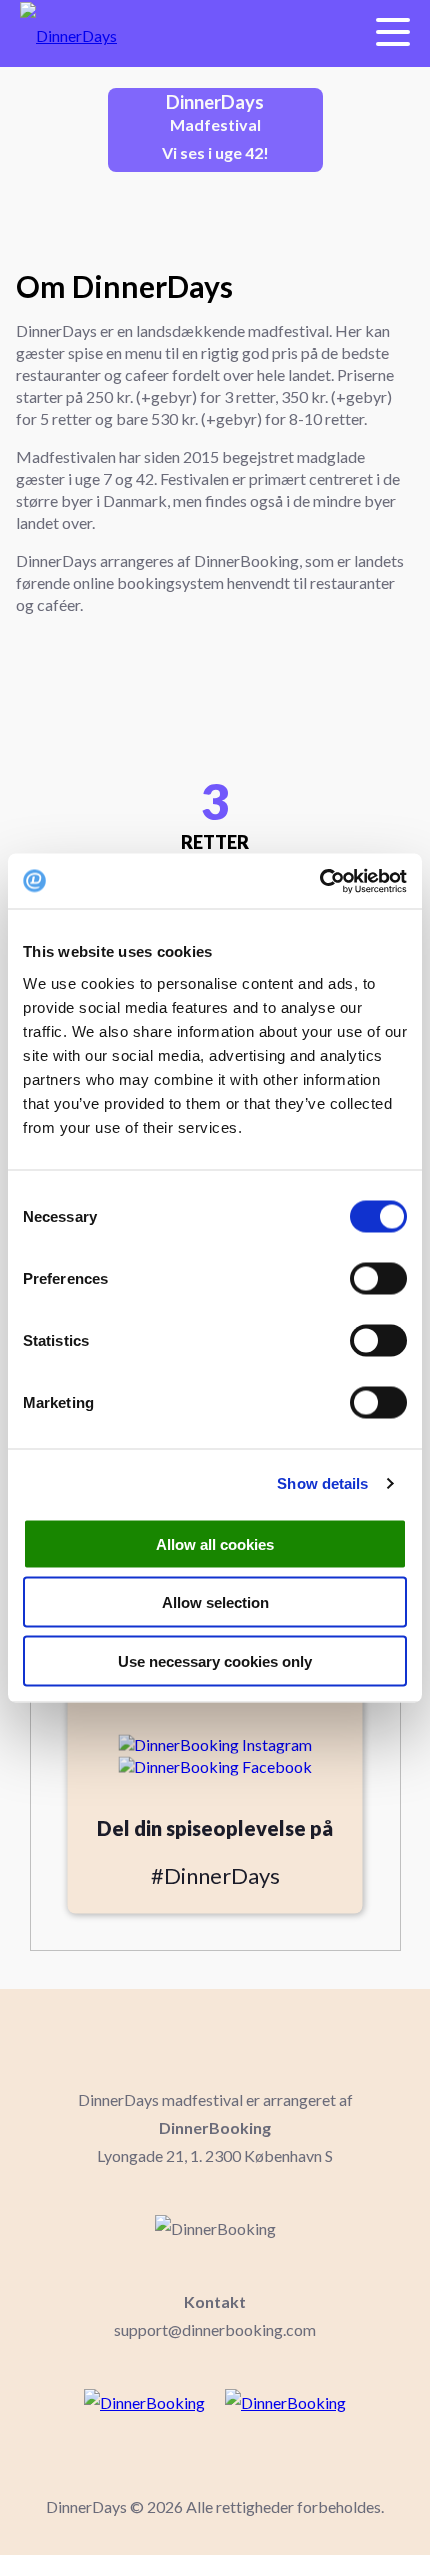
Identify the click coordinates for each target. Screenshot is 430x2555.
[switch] (378, 1278)
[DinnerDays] (58, 33)
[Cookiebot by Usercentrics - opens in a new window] (319, 881)
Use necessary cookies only (215, 1660)
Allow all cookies (215, 1543)
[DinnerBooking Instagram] (215, 1741)
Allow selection (215, 1602)
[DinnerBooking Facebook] (215, 1763)
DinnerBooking (215, 2127)
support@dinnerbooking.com (215, 2329)
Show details (322, 1483)
